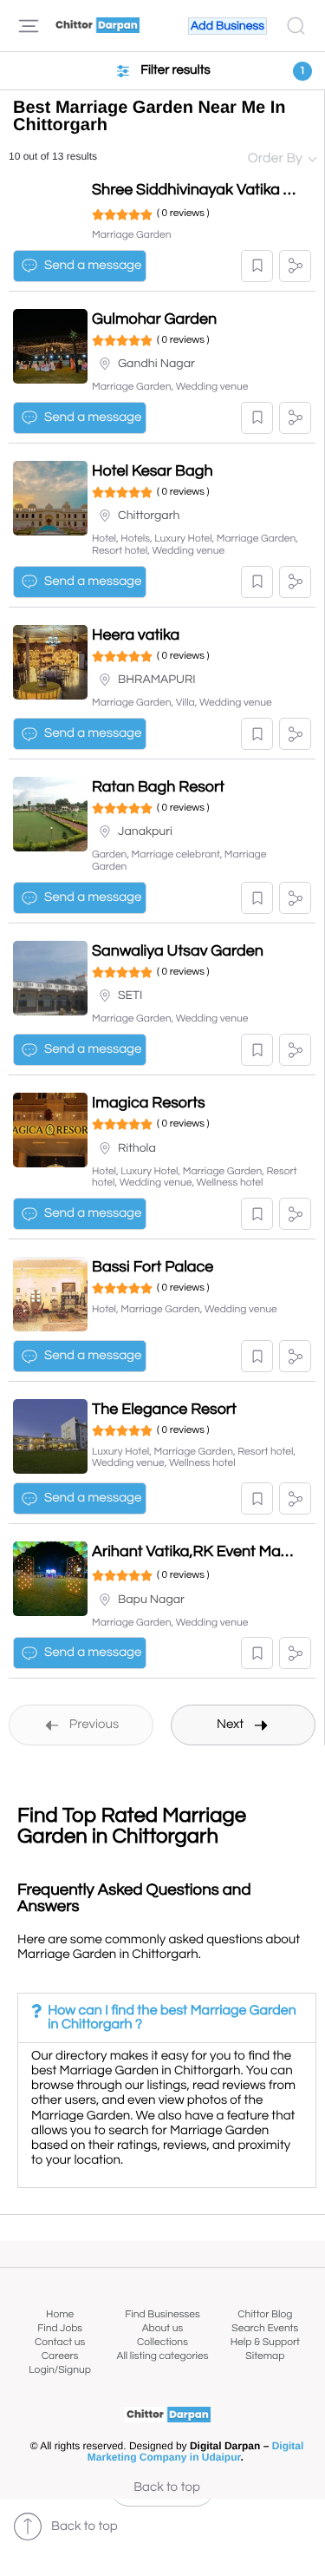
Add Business (227, 26)
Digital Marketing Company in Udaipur (196, 2452)
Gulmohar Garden (154, 319)
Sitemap (265, 2356)
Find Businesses (162, 2314)
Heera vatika (136, 635)
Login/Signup (60, 2370)
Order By (275, 159)
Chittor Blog (265, 2314)
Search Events (265, 2328)
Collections (162, 2342)
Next (230, 1725)
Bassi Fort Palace (153, 1267)
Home (60, 2314)
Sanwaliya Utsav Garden (178, 951)
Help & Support (265, 2342)
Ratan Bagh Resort (158, 787)
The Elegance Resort (164, 1409)
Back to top (167, 2488)
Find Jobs (60, 2328)
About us (163, 2328)
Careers (60, 2356)
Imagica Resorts (149, 1103)
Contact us (60, 2342)
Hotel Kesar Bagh (153, 471)
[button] (257, 266)
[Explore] (29, 26)
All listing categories (162, 2356)
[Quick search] (296, 26)
